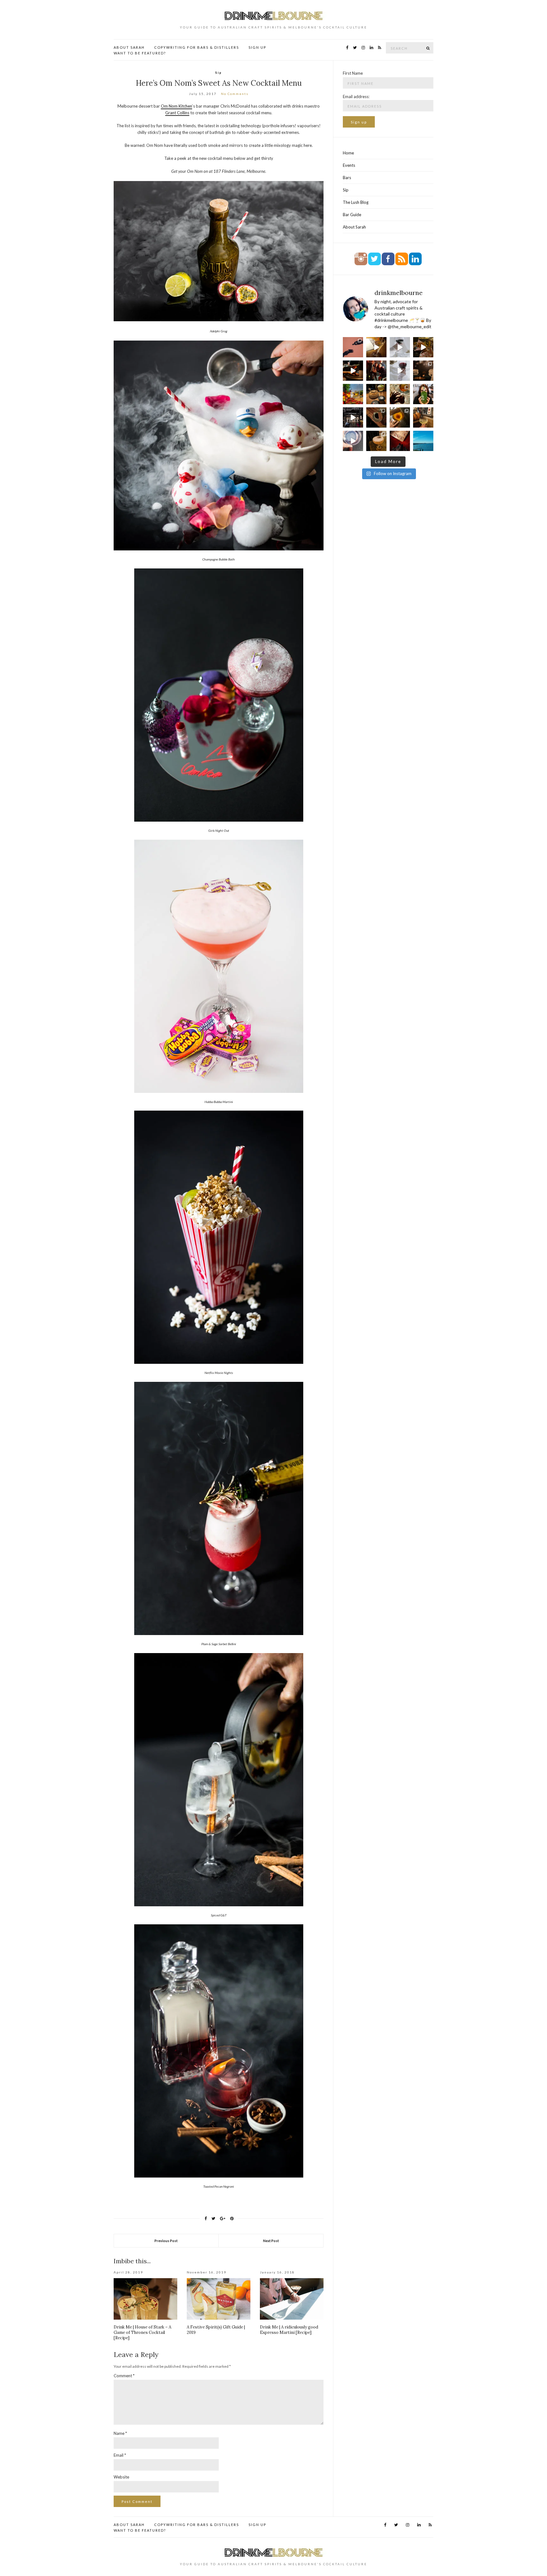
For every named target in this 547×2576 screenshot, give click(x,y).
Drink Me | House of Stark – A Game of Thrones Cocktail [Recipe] (142, 2332)
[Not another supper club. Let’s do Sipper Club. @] (400, 394)
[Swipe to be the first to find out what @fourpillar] (353, 347)
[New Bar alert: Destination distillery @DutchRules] (423, 417)
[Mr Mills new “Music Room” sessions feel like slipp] (376, 347)
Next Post (271, 2241)
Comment (124, 2376)
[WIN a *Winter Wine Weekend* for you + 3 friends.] (400, 371)
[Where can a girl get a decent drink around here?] (423, 371)
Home (348, 153)
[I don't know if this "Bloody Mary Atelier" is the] (353, 394)
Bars (347, 178)
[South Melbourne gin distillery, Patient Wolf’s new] (376, 441)
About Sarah (129, 47)
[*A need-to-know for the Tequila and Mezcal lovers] (353, 441)
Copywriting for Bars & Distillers (197, 47)
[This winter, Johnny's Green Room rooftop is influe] (423, 347)
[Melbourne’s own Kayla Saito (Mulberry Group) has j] (376, 371)
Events (349, 165)
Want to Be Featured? (140, 53)
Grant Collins (177, 113)
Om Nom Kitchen (176, 106)
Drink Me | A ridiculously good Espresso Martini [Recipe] (289, 2330)
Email (120, 2455)
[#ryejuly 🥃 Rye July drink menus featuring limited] (353, 371)
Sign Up (257, 47)
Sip (219, 72)
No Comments (235, 94)
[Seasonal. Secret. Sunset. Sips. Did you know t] (400, 441)
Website (121, 2477)
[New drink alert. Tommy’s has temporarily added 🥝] (423, 394)
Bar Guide (352, 215)
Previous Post (166, 2241)
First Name (353, 73)
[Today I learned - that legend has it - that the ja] (353, 417)
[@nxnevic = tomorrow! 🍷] (400, 347)
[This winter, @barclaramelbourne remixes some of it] (376, 394)
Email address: (356, 97)
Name (120, 2433)
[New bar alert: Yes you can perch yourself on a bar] (423, 441)
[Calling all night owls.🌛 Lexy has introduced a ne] (400, 417)
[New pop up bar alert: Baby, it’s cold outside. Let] (376, 417)
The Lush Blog (356, 202)
